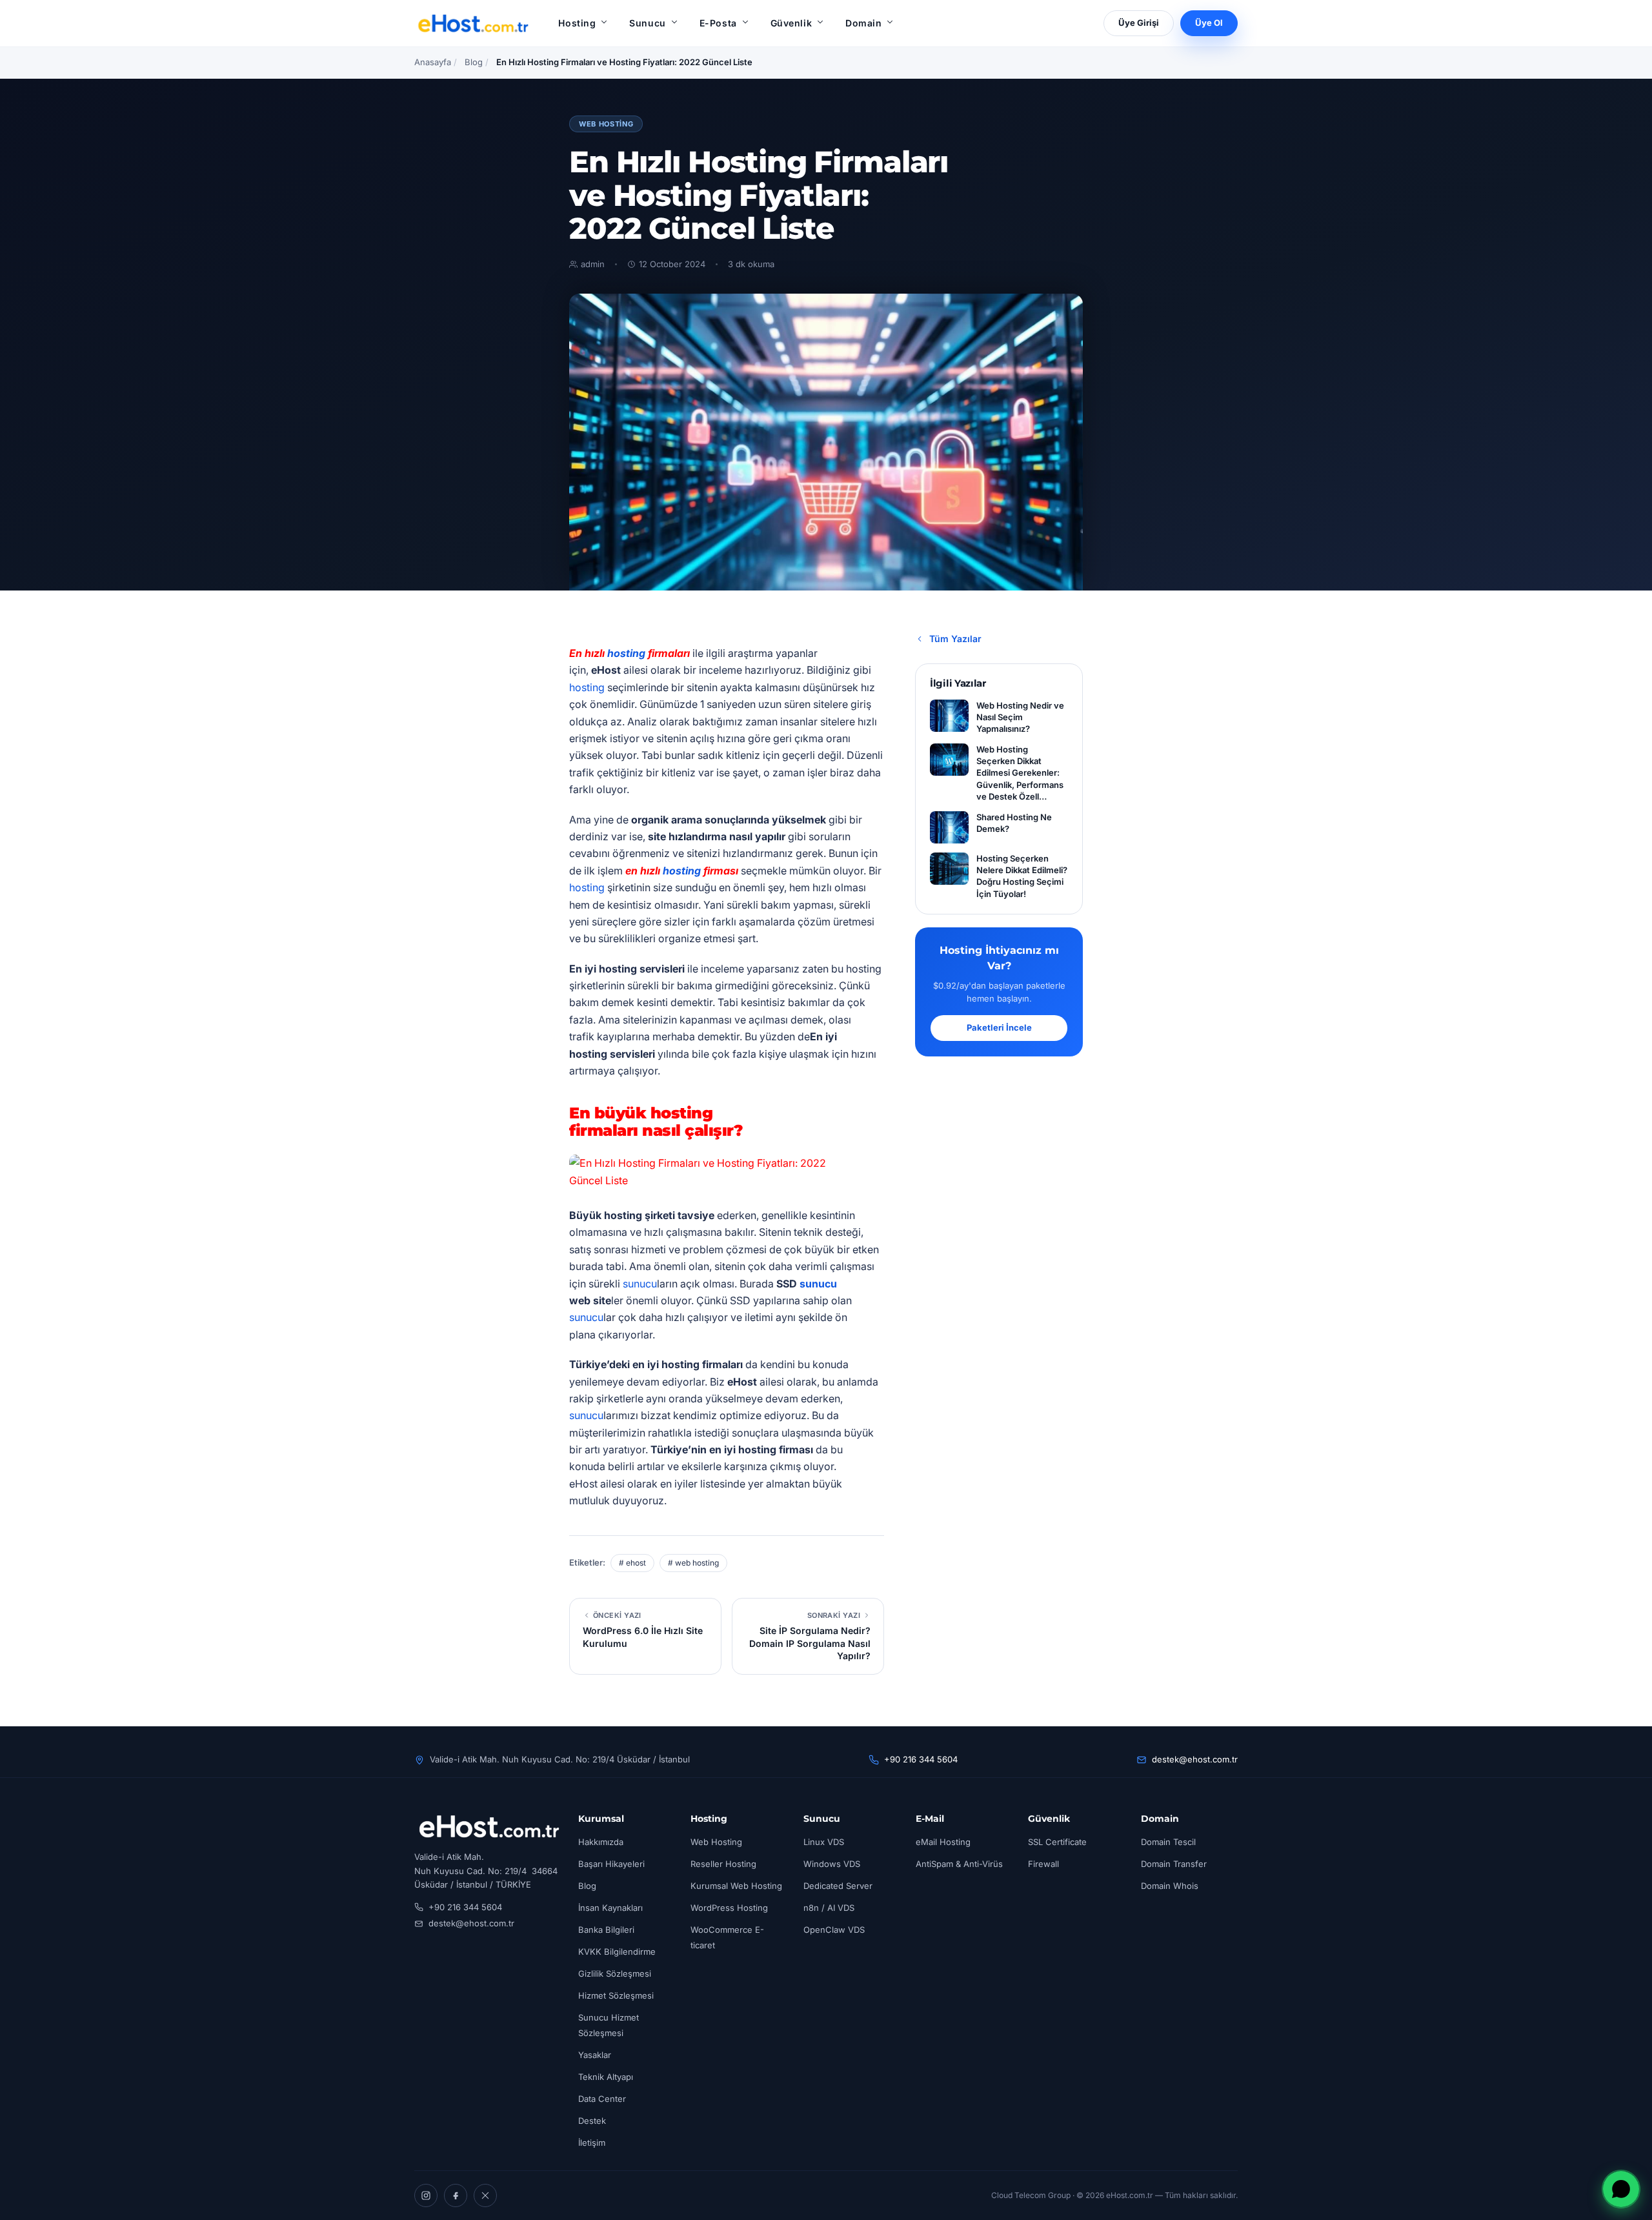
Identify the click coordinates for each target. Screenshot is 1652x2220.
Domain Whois (1170, 1886)
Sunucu (647, 23)
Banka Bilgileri (606, 1930)
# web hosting (693, 1563)
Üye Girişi (1139, 23)
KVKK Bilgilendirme (617, 1952)
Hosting (577, 23)
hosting (626, 653)
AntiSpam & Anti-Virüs (959, 1864)
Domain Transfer (1174, 1864)
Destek (592, 2121)
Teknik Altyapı (606, 2077)
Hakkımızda (601, 1842)
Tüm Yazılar (955, 639)
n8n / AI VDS (829, 1908)
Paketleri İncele (999, 1027)
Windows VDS (832, 1864)
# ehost (632, 1563)
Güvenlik (791, 23)
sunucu (640, 1284)
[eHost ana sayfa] (473, 23)
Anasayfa (433, 62)
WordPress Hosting (729, 1908)
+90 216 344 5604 (921, 1759)
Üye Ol (1209, 23)
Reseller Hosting (723, 1864)
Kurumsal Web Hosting (736, 1886)
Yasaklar (595, 2055)
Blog (474, 62)
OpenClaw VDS (834, 1930)
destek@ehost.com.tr (1195, 1759)
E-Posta (718, 23)
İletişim (592, 2143)
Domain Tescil (1168, 1842)
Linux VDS (824, 1842)
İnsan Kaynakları (610, 1908)
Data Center (602, 2099)
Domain (863, 23)
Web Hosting (606, 124)
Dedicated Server (838, 1886)
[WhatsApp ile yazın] (1621, 2189)
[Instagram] (426, 2195)
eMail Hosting (943, 1842)
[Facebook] (456, 2195)
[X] (485, 2195)
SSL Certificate (1057, 1842)
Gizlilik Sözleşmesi (615, 1973)
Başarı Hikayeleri (611, 1864)
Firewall (1043, 1864)
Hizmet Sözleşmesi (616, 1995)
